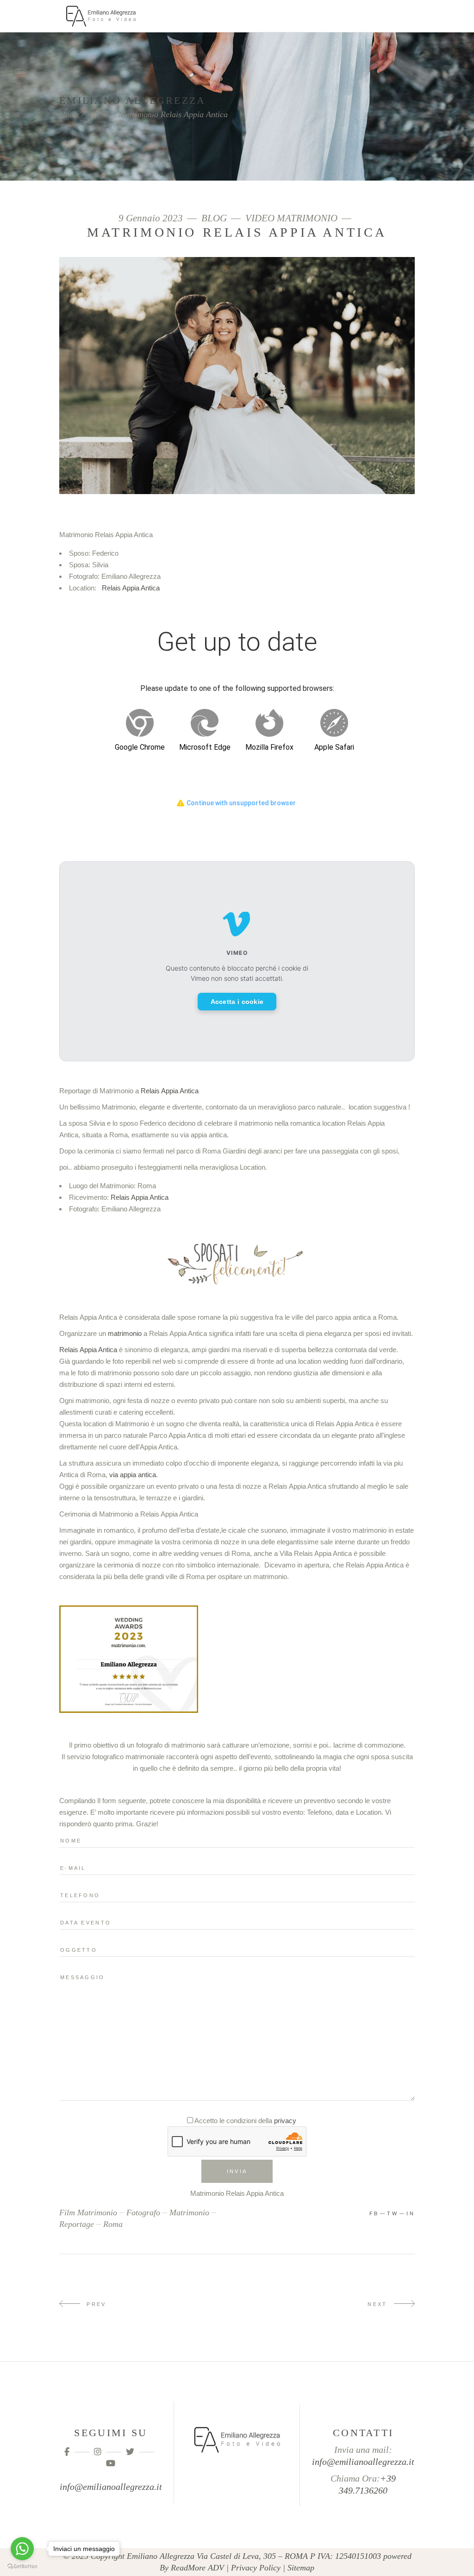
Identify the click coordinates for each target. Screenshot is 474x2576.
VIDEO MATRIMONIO (291, 218)
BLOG (98, 114)
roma (113, 2224)
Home (69, 114)
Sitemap (301, 2568)
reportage (77, 2224)
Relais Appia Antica (131, 588)
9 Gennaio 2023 (152, 218)
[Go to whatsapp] (22, 2549)
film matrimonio (88, 2212)
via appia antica (133, 1475)
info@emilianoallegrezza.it (111, 2487)
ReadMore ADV (197, 2568)
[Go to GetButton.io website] (22, 2567)
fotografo (143, 2212)
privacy (285, 2121)
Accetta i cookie (237, 1002)
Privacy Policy (256, 2568)
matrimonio (125, 1333)
